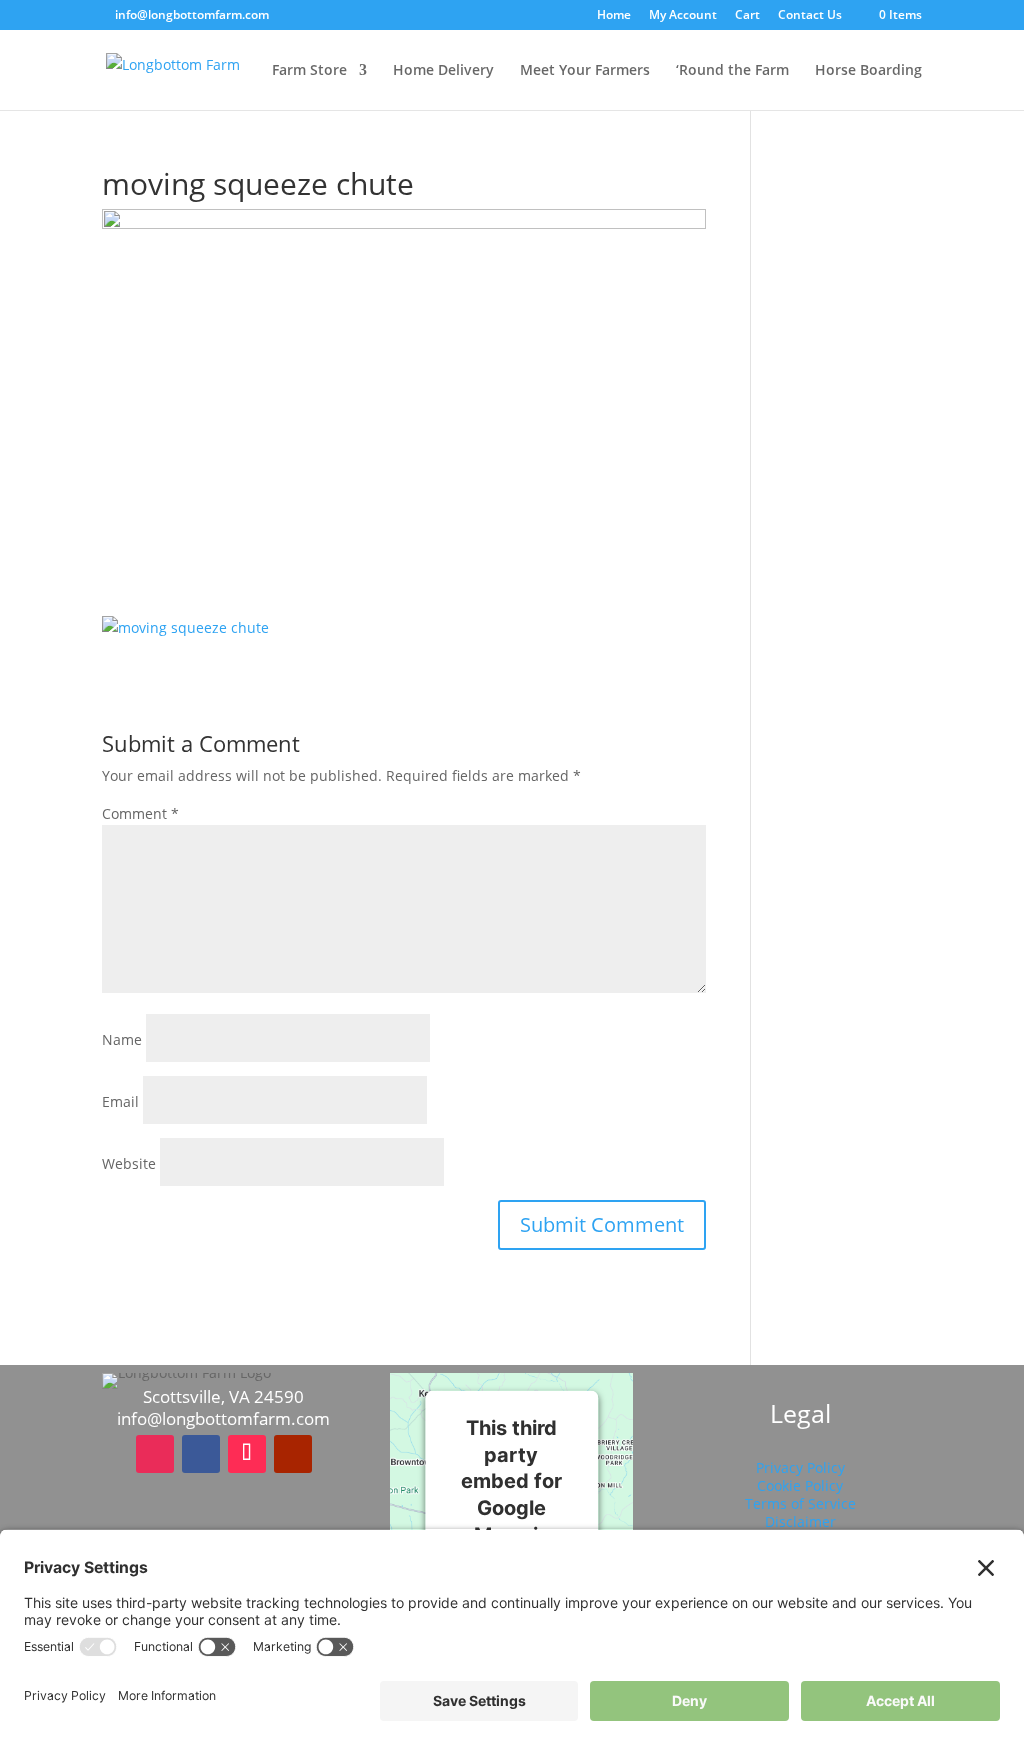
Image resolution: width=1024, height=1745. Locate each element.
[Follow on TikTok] (247, 1454)
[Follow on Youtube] (293, 1454)
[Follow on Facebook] (201, 1454)
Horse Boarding (868, 71)
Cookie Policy (800, 1485)
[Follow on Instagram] (155, 1454)
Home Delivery (443, 71)
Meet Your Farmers (585, 71)
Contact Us (810, 16)
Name (122, 1039)
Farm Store (309, 71)
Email (120, 1101)
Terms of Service (800, 1503)
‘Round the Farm (732, 71)
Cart (747, 16)
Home (614, 16)
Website (129, 1163)
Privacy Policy (800, 1467)
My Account (683, 16)
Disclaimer (800, 1521)
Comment (140, 813)
